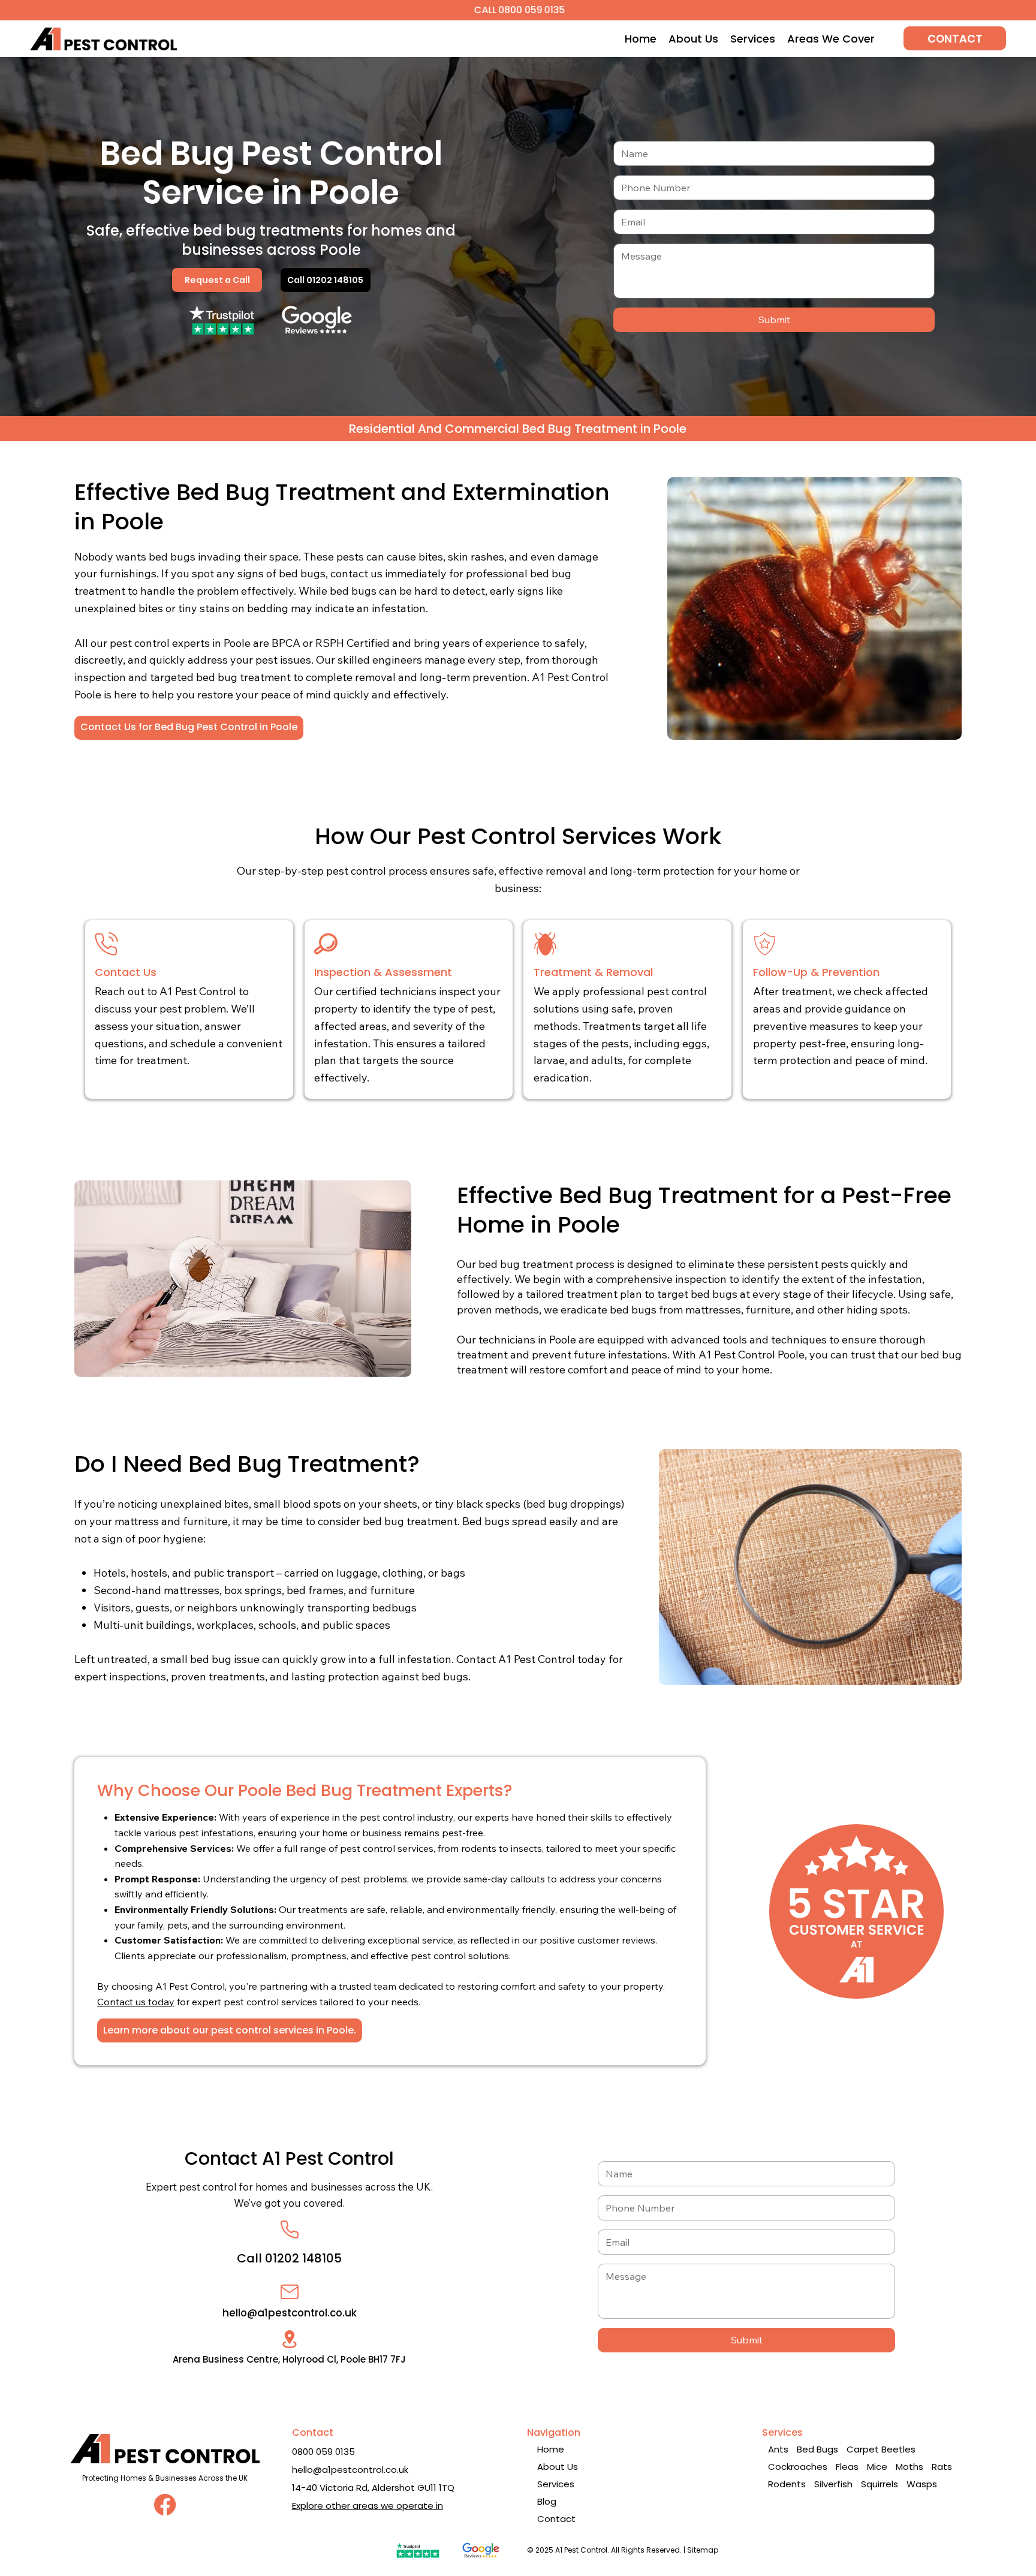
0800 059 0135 (323, 2452)
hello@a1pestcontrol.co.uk (290, 2313)
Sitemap (703, 2550)
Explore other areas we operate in (368, 2506)
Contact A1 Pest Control (289, 2158)
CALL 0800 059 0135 (518, 10)
